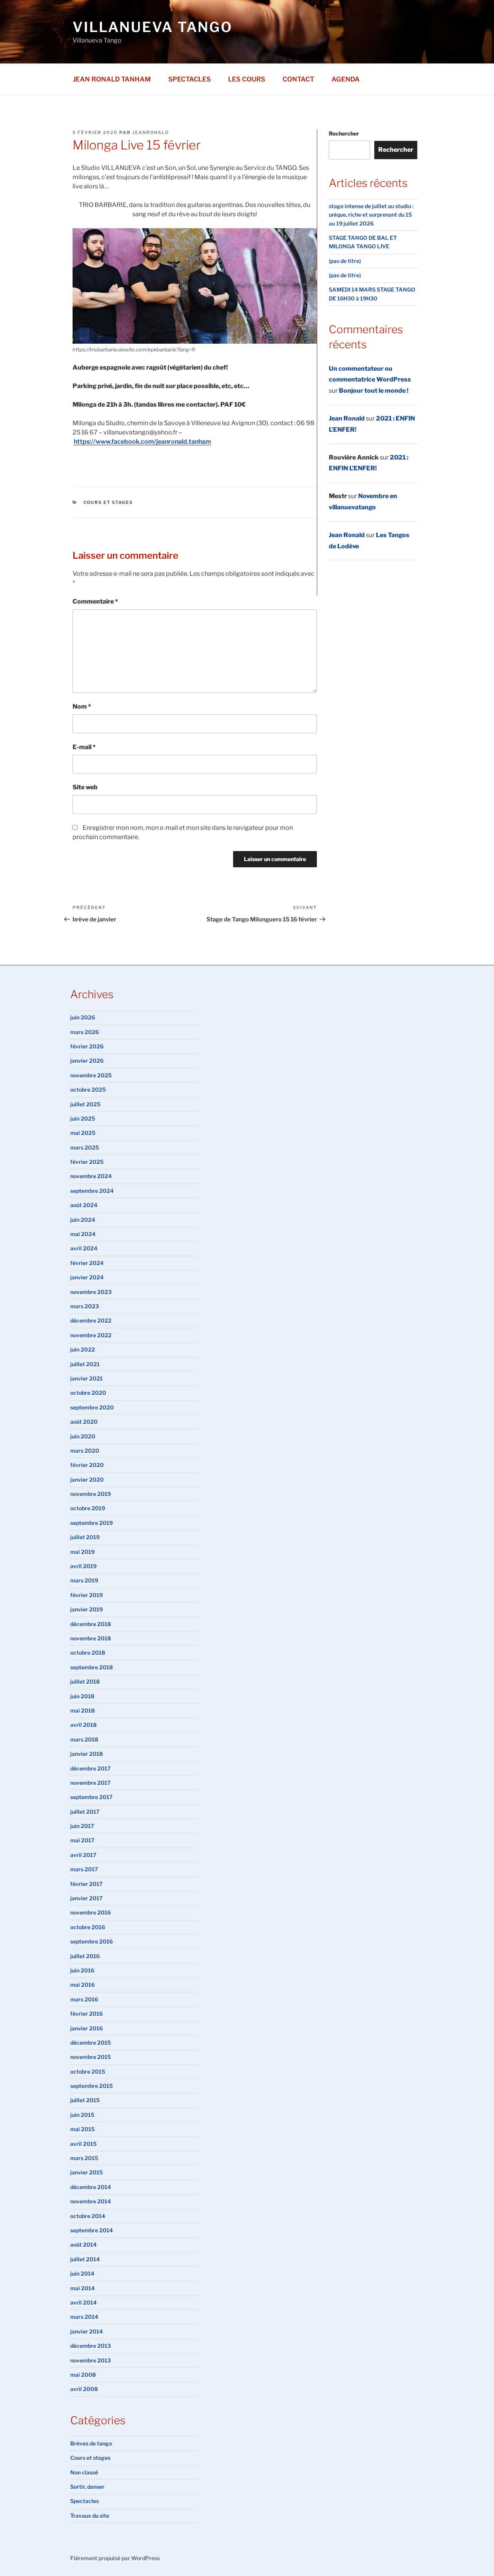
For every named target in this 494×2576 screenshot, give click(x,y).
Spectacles (189, 79)
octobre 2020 (88, 1393)
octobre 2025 (88, 1090)
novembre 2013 (91, 2360)
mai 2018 (82, 1710)
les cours (247, 79)
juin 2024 (83, 1220)
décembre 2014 (91, 2187)
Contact (298, 79)
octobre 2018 (88, 1653)
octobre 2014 (88, 2216)
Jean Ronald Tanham (112, 79)
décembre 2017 (91, 1768)
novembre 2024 (91, 1176)
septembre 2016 (91, 1941)
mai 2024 (83, 1234)
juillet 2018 (85, 1681)
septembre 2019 (91, 1523)
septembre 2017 (91, 1797)
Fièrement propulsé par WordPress (115, 2558)
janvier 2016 (86, 2028)
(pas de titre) (345, 261)
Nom (82, 706)
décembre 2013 (91, 2346)
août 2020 (84, 1422)
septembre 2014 (91, 2230)
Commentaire (95, 601)
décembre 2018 (91, 1624)
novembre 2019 (91, 1494)
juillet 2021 (85, 1364)
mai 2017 (82, 1840)
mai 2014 (82, 2288)
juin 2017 (82, 1826)
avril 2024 (84, 1248)
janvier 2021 (86, 1378)
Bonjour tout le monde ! (374, 391)
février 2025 (87, 1162)
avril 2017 (83, 1855)
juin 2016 (82, 1970)
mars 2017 (84, 1869)
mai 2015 (82, 2129)
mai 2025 (83, 1133)
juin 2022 (83, 1349)
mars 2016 (84, 1999)
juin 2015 (82, 2115)
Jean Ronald (347, 418)
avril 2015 (83, 2144)
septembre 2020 (92, 1407)
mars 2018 (84, 1739)
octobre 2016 (88, 1927)
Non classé (84, 2472)
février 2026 (87, 1046)
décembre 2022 (91, 1320)
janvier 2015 (86, 2172)
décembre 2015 (91, 2043)
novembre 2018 (91, 1638)
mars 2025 (85, 1147)
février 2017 (86, 1884)
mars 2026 (85, 1032)
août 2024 (84, 1205)
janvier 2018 (86, 1754)
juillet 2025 (85, 1104)
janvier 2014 (86, 2331)
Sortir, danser (87, 2487)
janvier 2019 (86, 1609)
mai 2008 (83, 2375)
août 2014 (83, 2244)
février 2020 (87, 1465)
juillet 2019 (85, 1537)
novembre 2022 (91, 1335)
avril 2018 (83, 1725)
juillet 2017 (85, 1812)
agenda (346, 79)
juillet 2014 (85, 2259)
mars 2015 (84, 2158)
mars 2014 (84, 2317)
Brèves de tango (91, 2443)
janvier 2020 (87, 1480)
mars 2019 (84, 1580)
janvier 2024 (87, 1277)
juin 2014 (82, 2273)
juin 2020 (83, 1436)
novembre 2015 (91, 2057)
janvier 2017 (86, 1898)
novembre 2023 (91, 1292)
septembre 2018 (91, 1667)
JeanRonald (151, 132)
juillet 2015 (85, 2100)
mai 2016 (82, 1985)
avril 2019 (83, 1566)
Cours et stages (108, 502)
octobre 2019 (88, 1508)
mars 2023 (85, 1306)
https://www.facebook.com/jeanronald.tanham (142, 442)
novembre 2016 (91, 1912)
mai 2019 (82, 1552)
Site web (85, 787)
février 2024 (87, 1263)
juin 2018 (82, 1696)
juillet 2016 (85, 1956)
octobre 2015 (88, 2071)
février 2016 (86, 2014)
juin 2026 (83, 1017)
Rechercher (344, 133)
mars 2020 (85, 1451)
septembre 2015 (91, 2086)
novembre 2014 (91, 2201)
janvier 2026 (87, 1061)
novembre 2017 (91, 1783)
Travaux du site (90, 2516)
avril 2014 (83, 2302)
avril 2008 (84, 2389)
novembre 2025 (91, 1075)
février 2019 (86, 1595)
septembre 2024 (92, 1191)
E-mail (84, 747)
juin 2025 (83, 1118)
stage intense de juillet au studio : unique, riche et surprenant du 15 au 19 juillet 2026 (371, 215)
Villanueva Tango (153, 27)
